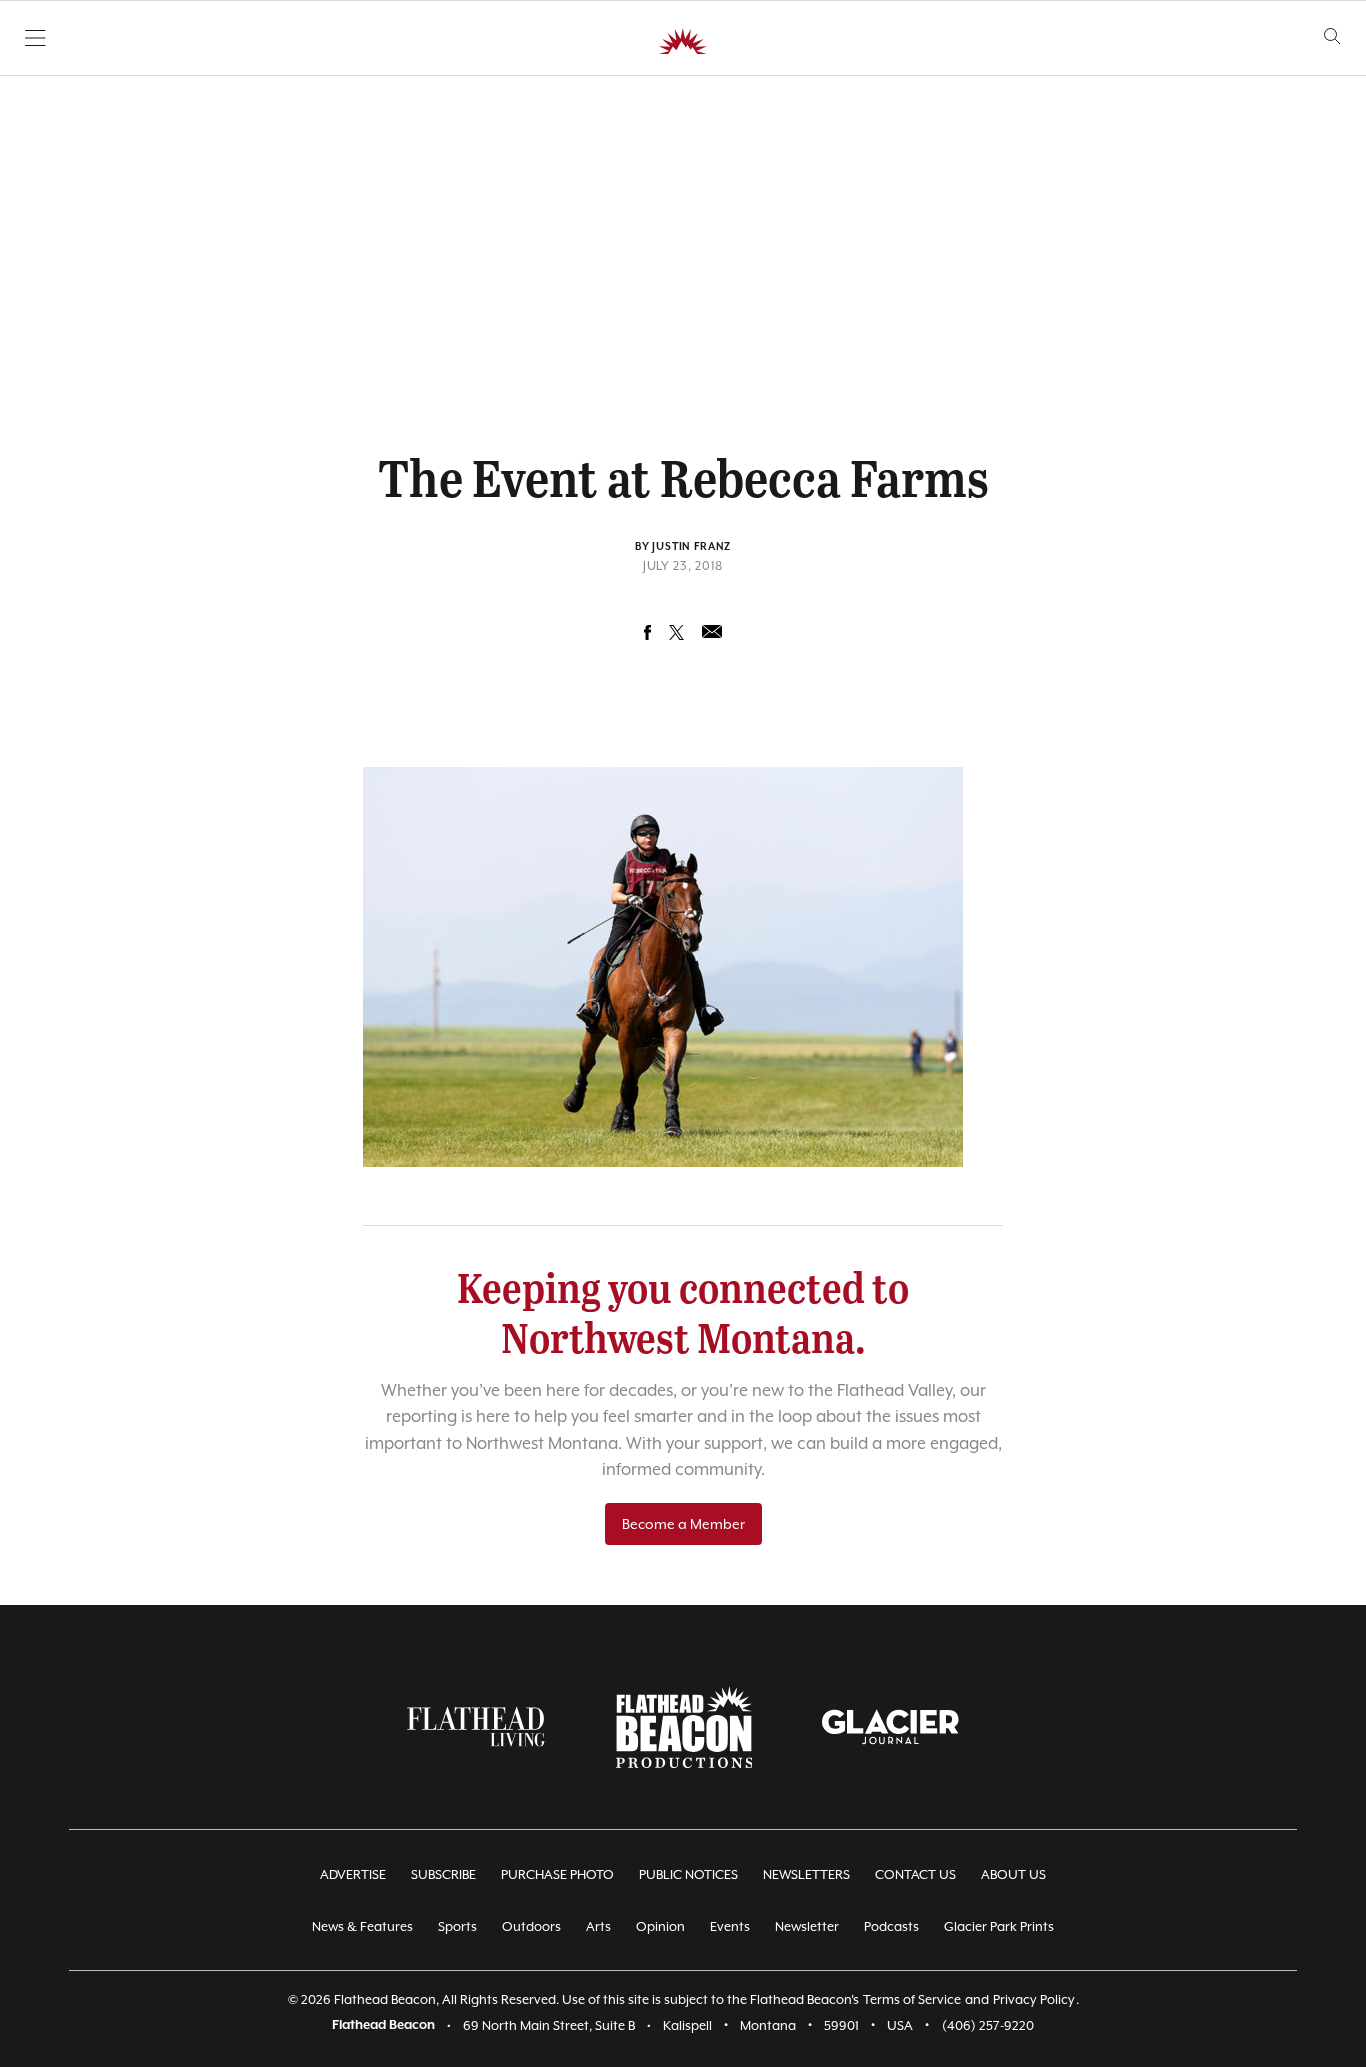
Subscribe (443, 1874)
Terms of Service (912, 1999)
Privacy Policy (1034, 1999)
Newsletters (806, 1874)
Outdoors (531, 1926)
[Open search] (1332, 36)
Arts (598, 1926)
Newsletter (807, 1926)
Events (730, 1926)
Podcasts (891, 1926)
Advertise (353, 1874)
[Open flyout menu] (35, 38)
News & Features (362, 1926)
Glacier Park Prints (999, 1926)
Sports (457, 1926)
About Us (1013, 1874)
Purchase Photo (557, 1874)
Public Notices (688, 1874)
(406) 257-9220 (988, 2025)
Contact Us (915, 1874)
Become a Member (683, 1524)
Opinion (660, 1926)
